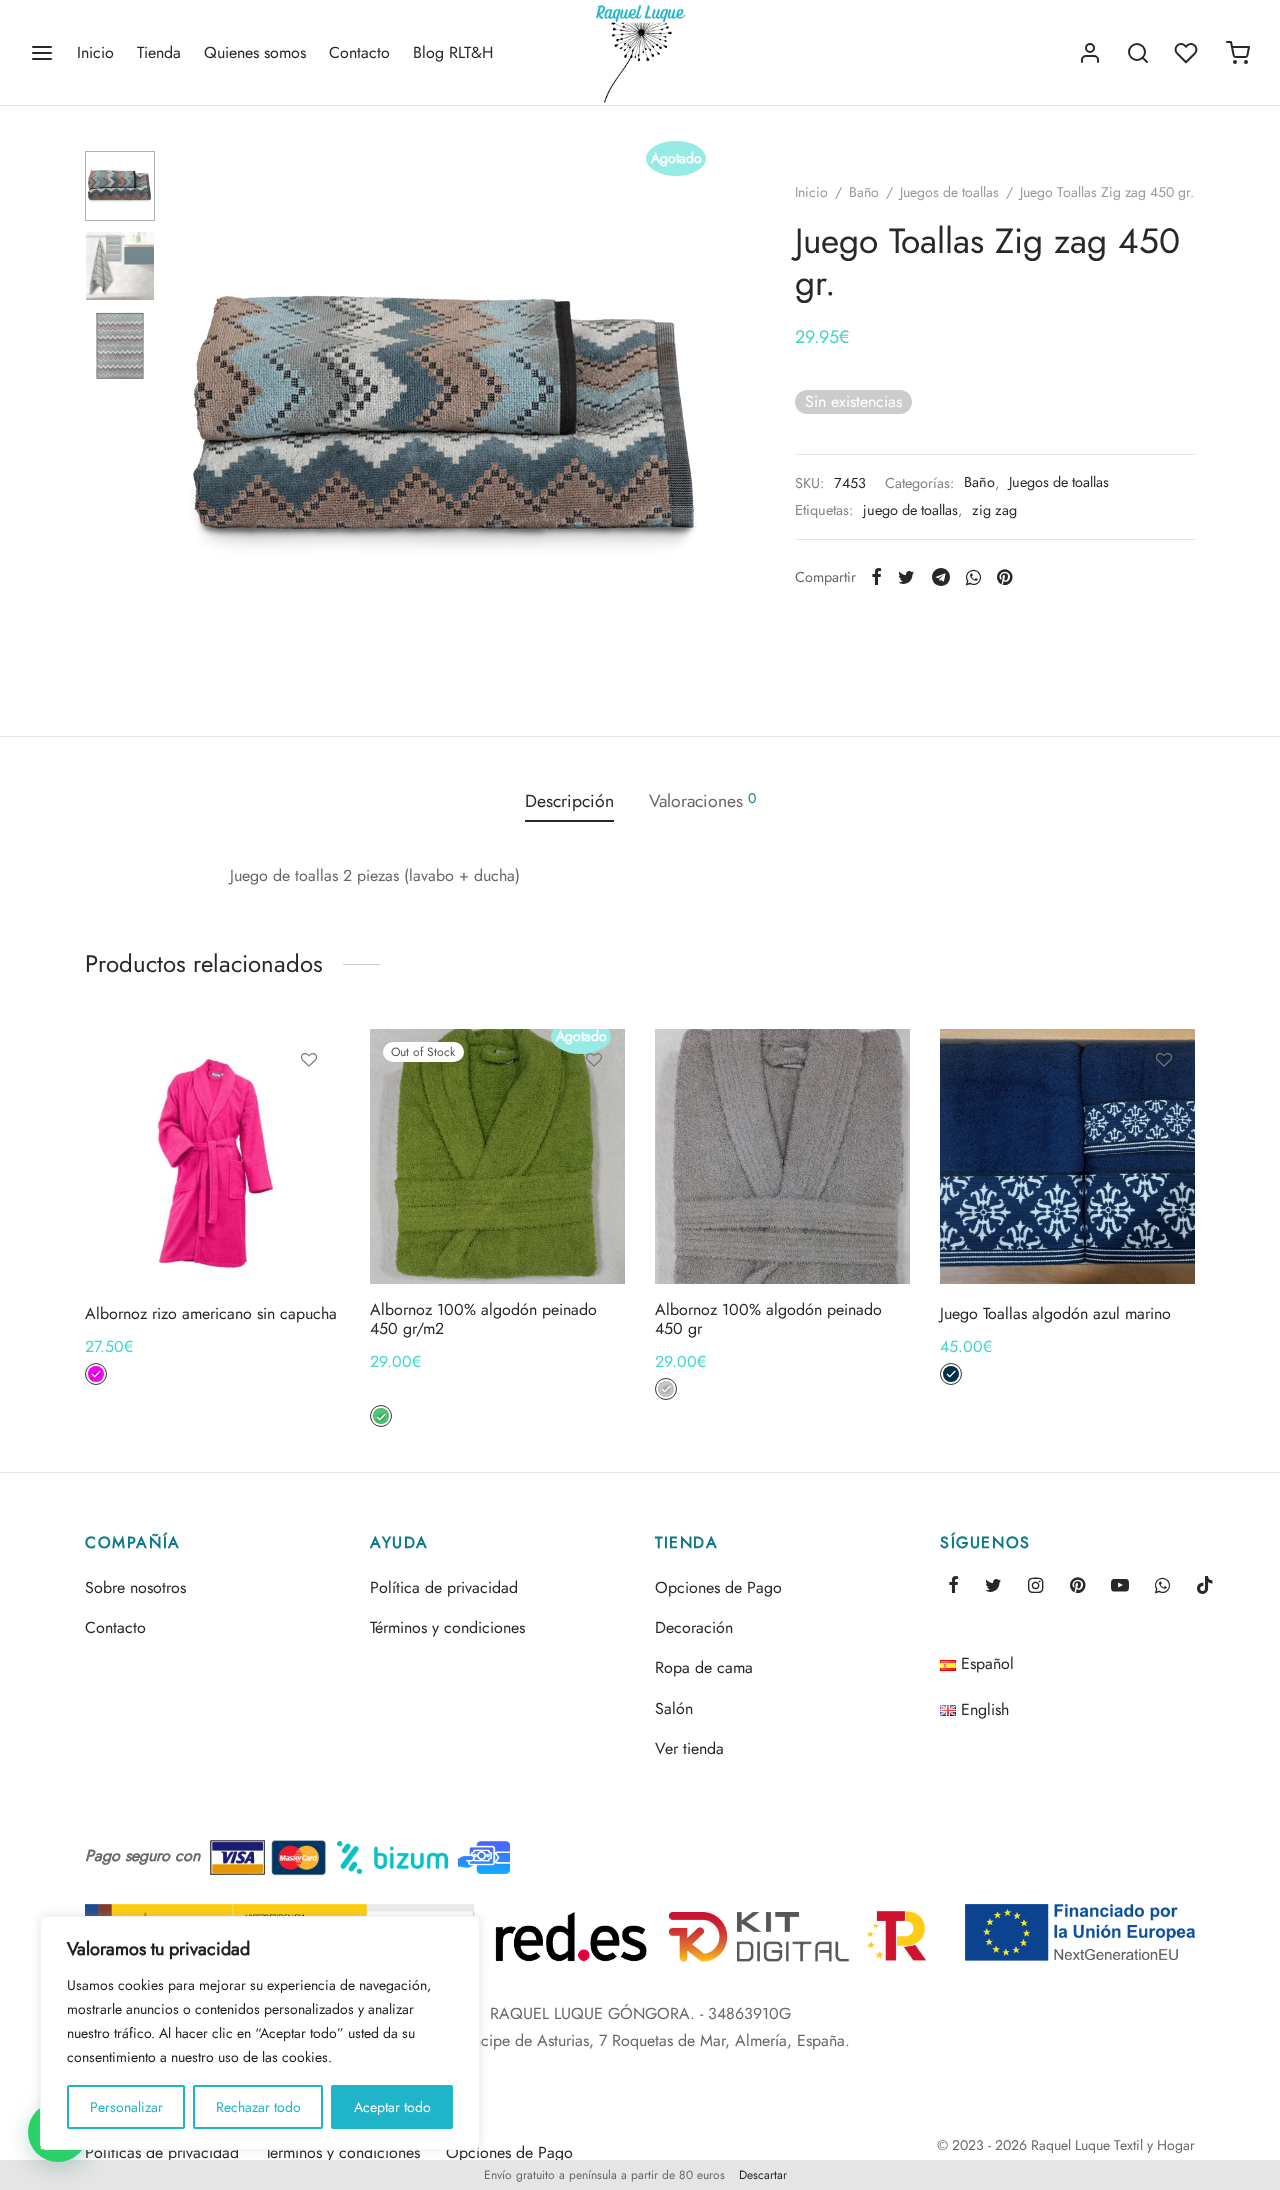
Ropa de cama (704, 1667)
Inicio (95, 52)
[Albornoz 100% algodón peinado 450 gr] (782, 1156)
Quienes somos (255, 52)
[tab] (569, 802)
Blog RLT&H (453, 52)
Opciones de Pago (718, 1587)
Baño (864, 192)
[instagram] (1035, 1587)
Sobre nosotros (135, 1587)
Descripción (569, 801)
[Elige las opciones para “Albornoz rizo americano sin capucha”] (309, 1106)
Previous (195, 421)
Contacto (359, 52)
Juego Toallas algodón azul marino (1055, 1313)
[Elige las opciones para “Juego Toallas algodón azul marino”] (1164, 1106)
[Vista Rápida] (309, 1152)
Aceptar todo (392, 2107)
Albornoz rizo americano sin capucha (211, 1313)
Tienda (159, 52)
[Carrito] (1238, 53)
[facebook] (953, 1587)
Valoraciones (702, 801)
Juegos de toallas (949, 192)
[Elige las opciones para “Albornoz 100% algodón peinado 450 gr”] (879, 1106)
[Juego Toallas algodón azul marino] (1067, 1156)
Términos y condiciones (447, 1627)
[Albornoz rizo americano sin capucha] (212, 1156)
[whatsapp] (1162, 1587)
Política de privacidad (444, 1587)
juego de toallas (910, 510)
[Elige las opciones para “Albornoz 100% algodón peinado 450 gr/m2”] (594, 1106)
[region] (260, 2033)
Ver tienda (689, 1748)
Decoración (694, 1627)
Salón (674, 1708)
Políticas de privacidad (162, 2152)
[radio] (96, 1374)
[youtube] (1120, 1587)
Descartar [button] (763, 2175)
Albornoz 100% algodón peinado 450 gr (768, 1319)
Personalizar (126, 2107)
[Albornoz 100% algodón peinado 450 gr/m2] (497, 1156)
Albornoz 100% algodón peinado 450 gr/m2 (483, 1319)
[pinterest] (1077, 1587)
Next (700, 421)
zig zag (994, 510)
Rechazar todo (258, 2107)
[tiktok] (1205, 1587)
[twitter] (993, 1587)
